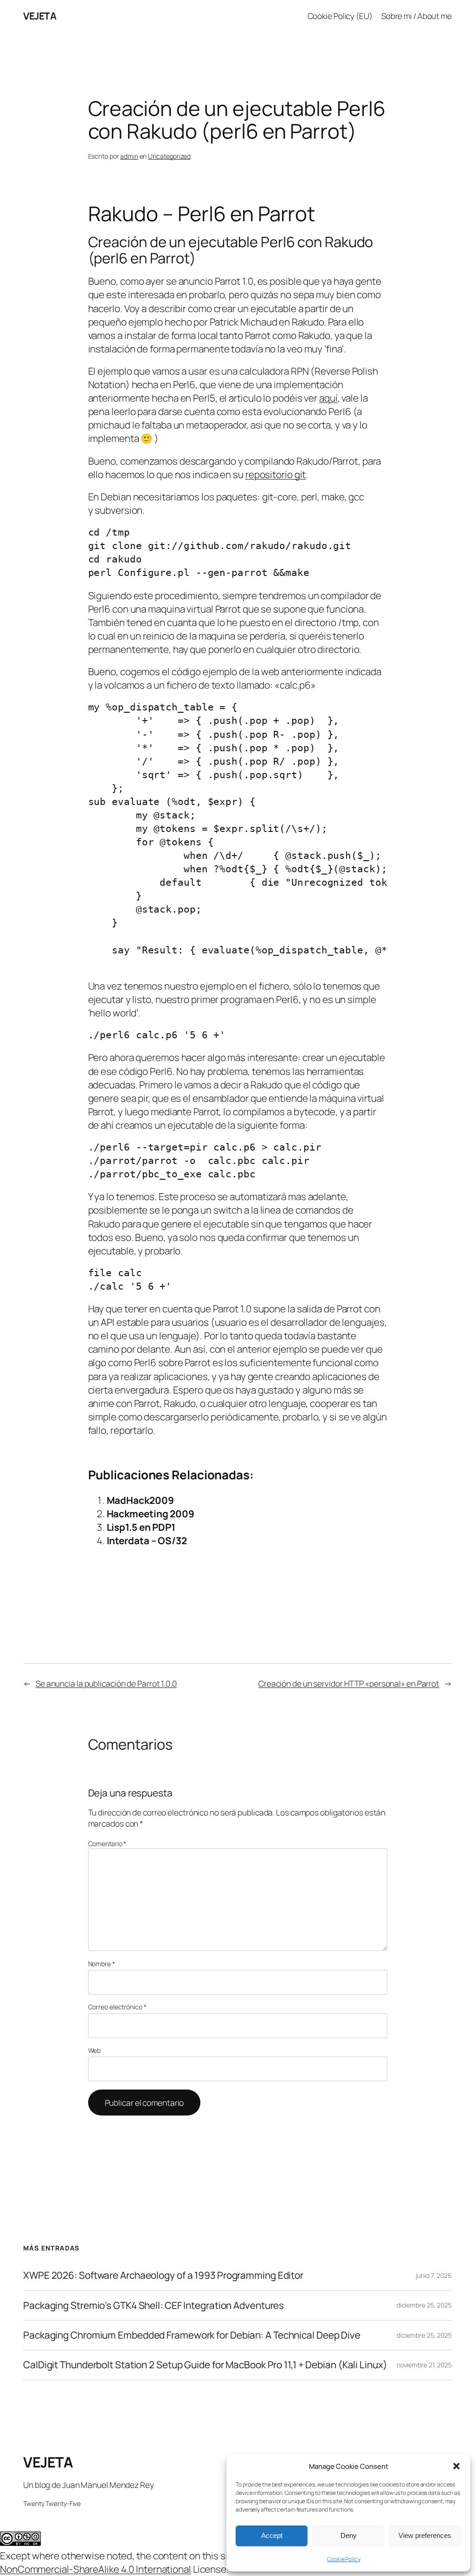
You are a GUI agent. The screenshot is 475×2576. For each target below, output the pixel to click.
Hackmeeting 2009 (151, 1514)
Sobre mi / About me (417, 16)
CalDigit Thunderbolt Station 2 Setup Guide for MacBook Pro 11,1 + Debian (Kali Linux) (205, 2365)
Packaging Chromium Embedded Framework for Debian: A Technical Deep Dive (192, 2335)
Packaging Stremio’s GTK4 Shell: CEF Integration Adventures (154, 2305)
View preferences (425, 2535)
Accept (272, 2535)
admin (129, 156)
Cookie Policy (344, 2559)
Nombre (102, 1964)
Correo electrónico (117, 2007)
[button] (456, 2466)
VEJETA (40, 16)
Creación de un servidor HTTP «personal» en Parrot (349, 1683)
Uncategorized (169, 156)
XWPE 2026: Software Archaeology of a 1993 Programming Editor (163, 2275)
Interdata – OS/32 (147, 1540)
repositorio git (276, 474)
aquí (328, 398)
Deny (349, 2535)
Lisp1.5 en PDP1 (141, 1527)
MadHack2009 (140, 1500)
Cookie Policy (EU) (340, 16)
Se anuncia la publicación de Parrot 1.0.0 (106, 1683)
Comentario (107, 1844)
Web (95, 2050)
